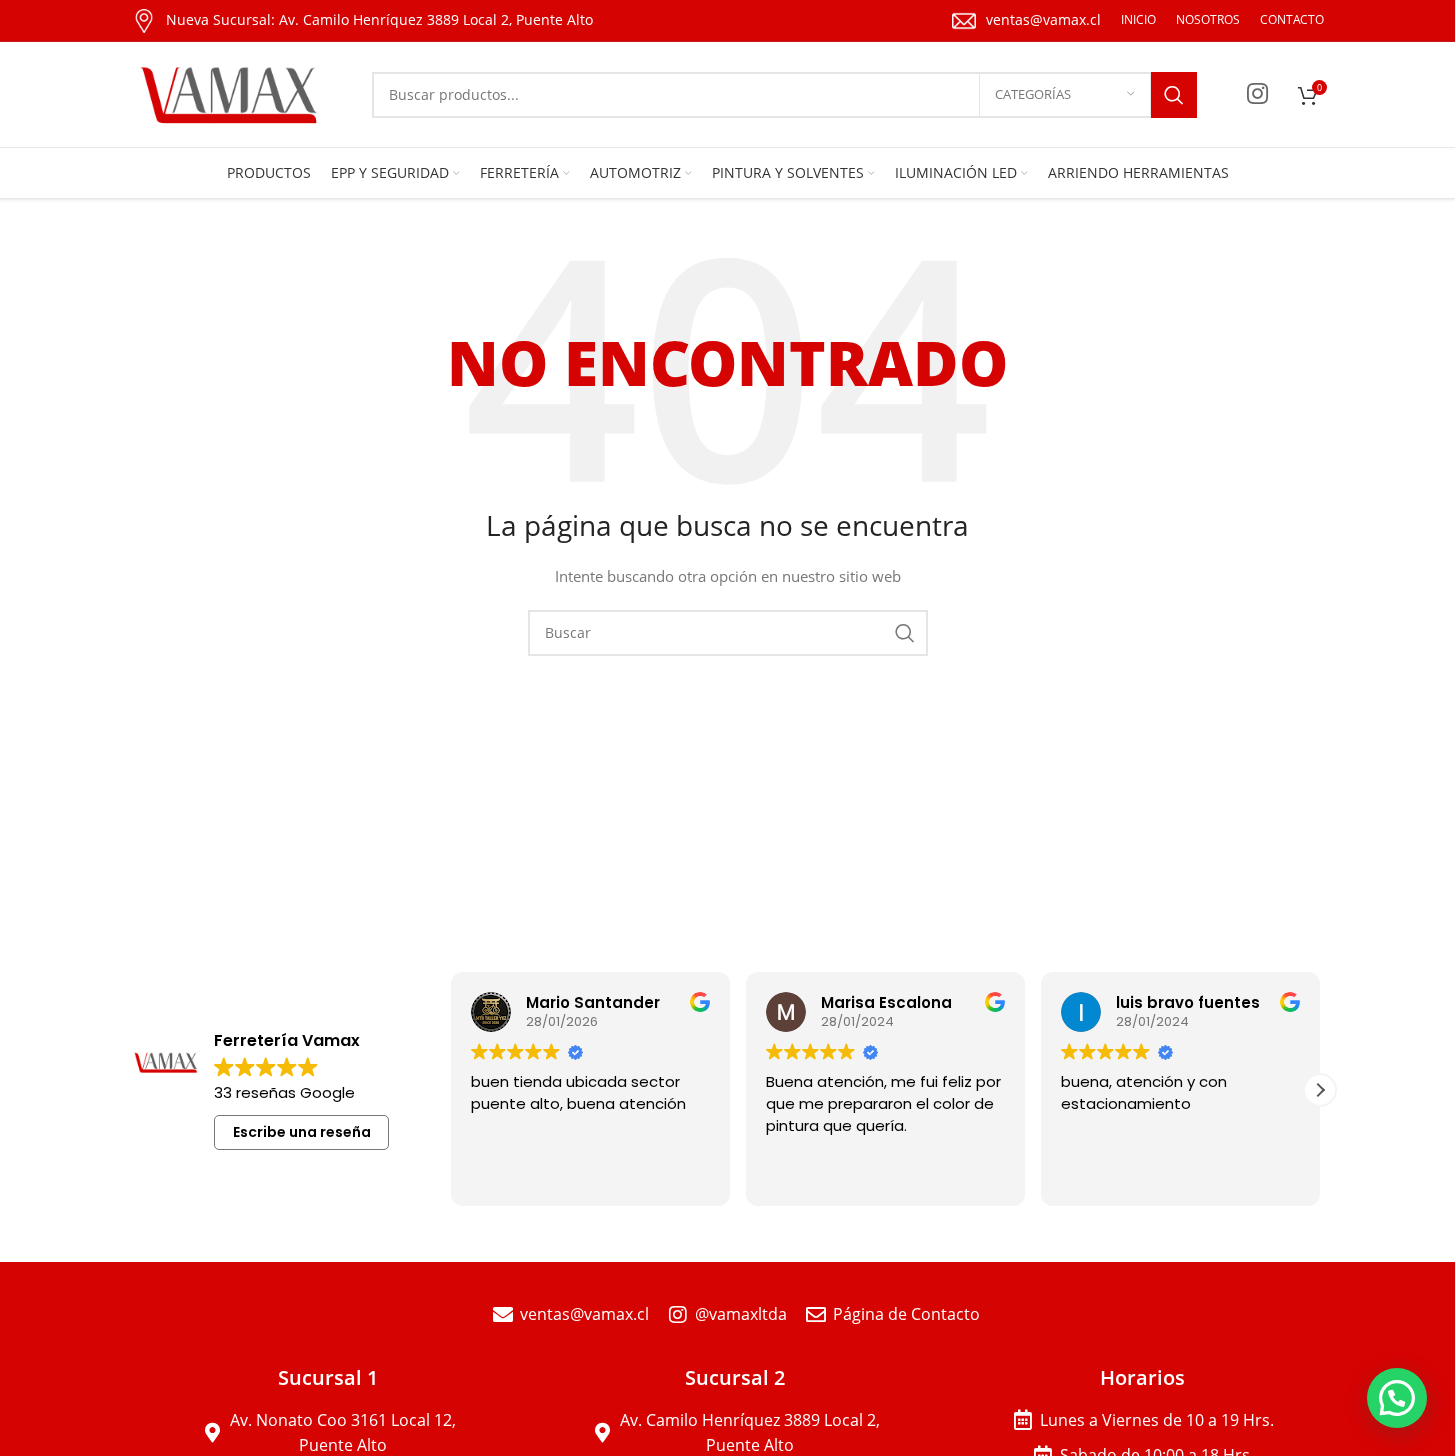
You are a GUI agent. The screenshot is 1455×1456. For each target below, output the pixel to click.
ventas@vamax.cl (1043, 19)
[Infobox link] (362, 21)
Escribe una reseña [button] (302, 1132)
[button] (1320, 1090)
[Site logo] (232, 92)
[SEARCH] (1174, 95)
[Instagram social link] (1257, 94)
